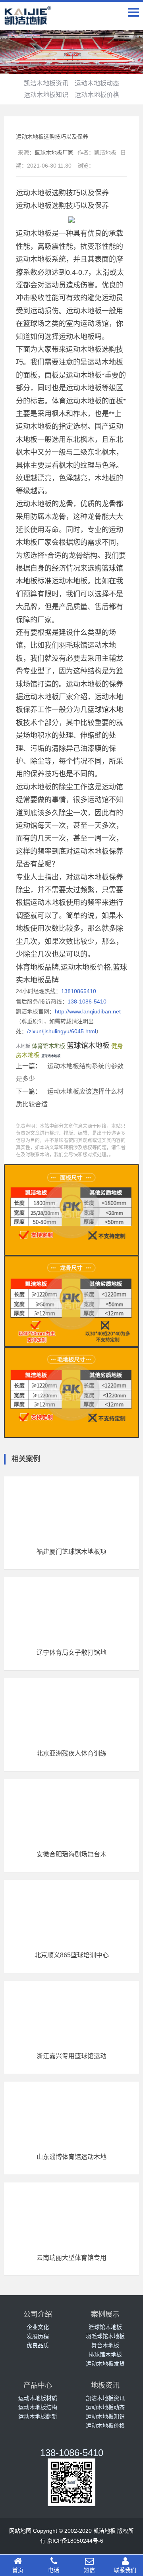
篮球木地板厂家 (54, 152)
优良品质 (38, 2345)
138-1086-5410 (87, 1001)
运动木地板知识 (46, 95)
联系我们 (125, 2570)
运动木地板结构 (38, 2407)
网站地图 (20, 2531)
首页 (18, 2570)
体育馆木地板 (48, 1046)
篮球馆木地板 (88, 1046)
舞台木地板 (105, 2345)
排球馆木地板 (105, 2354)
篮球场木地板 (51, 1056)
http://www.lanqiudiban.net (88, 1011)
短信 (89, 2570)
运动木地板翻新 (38, 2416)
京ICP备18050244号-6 (75, 2541)
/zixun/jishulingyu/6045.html (62, 1031)
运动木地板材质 (38, 2398)
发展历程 (38, 2336)
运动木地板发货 (105, 2364)
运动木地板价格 (97, 95)
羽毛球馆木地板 (105, 2336)
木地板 (23, 1046)
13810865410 (79, 991)
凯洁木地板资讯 (46, 83)
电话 (54, 2570)
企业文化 (38, 2327)
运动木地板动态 (97, 83)
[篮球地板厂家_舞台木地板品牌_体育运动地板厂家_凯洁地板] (28, 20)
